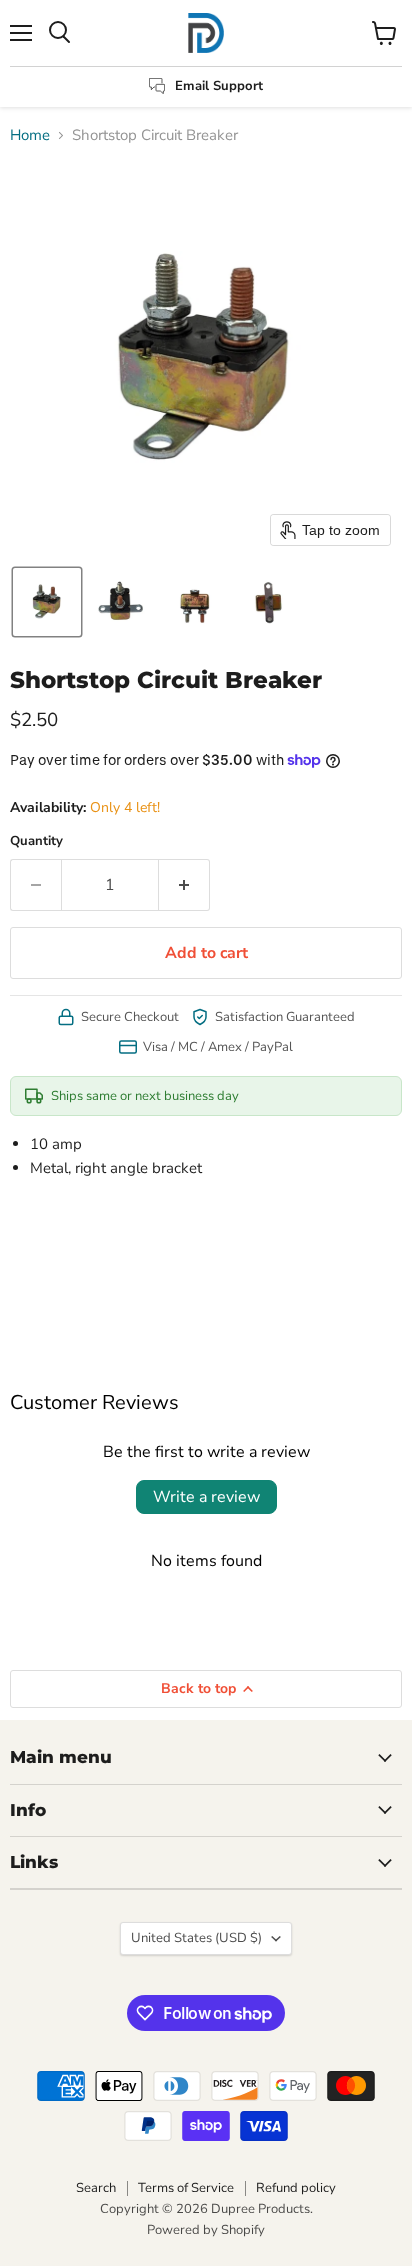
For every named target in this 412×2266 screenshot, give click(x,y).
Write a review (206, 1497)
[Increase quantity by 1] (184, 885)
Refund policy (296, 2188)
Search (96, 2188)
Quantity (36, 841)
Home (30, 135)
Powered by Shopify (206, 2230)
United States (196, 1938)
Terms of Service (186, 2188)
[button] (47, 602)
